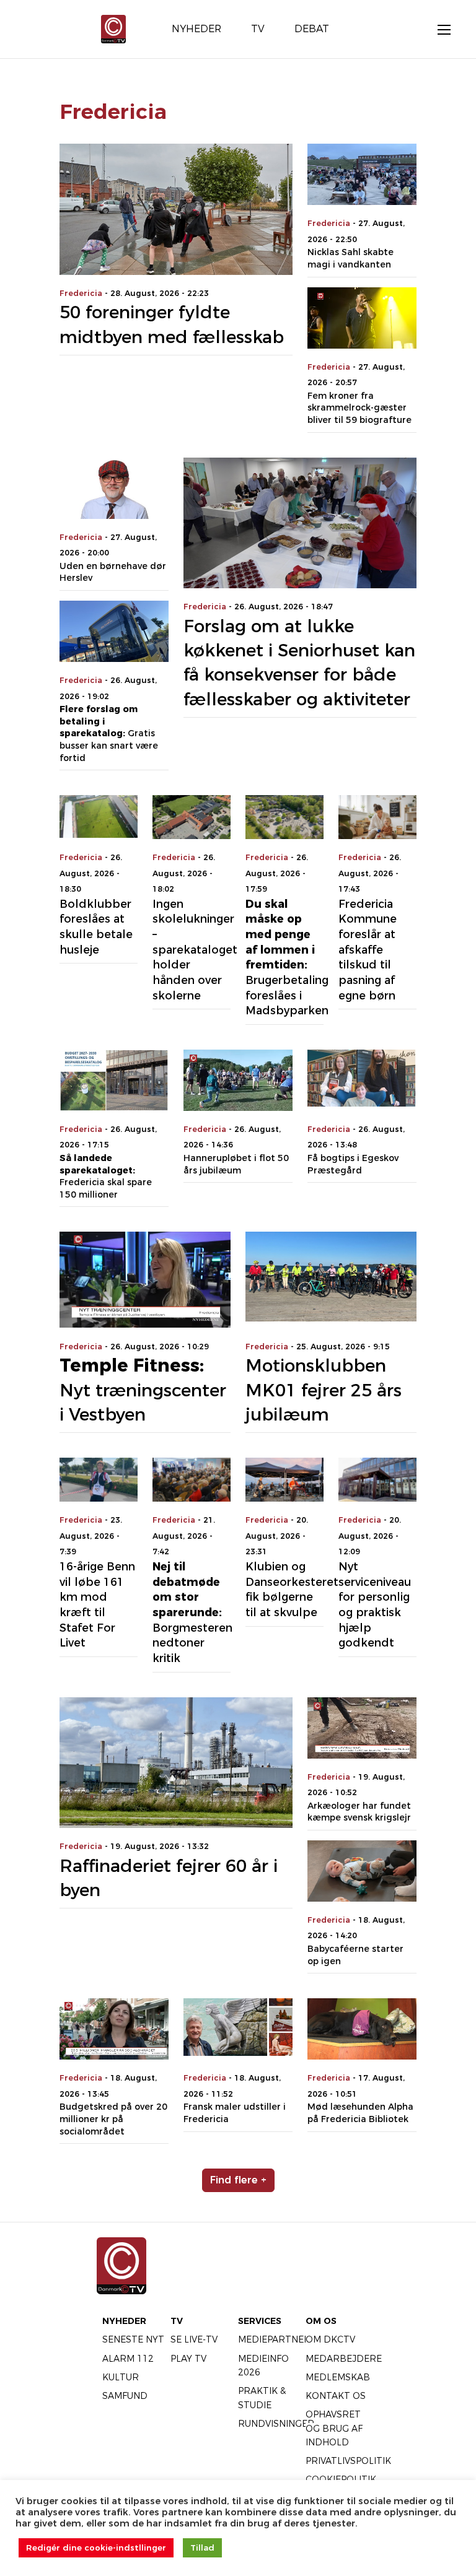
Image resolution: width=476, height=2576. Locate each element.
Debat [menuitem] (312, 29)
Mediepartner (274, 2339)
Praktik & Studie (262, 2398)
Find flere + (238, 2180)
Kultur (121, 2377)
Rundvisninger (276, 2424)
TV (177, 2321)
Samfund (125, 2396)
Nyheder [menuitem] (196, 29)
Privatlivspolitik (348, 2461)
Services (260, 2321)
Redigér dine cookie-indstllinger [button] (96, 2548)
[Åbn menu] (438, 29)
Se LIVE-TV (194, 2339)
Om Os (321, 2321)
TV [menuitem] (258, 29)
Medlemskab (338, 2377)
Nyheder (124, 2321)
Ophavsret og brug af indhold (334, 2428)
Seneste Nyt (133, 2339)
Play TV (188, 2359)
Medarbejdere (344, 2359)
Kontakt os (336, 2396)
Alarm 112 (128, 2359)
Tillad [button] (202, 2548)
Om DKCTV (330, 2339)
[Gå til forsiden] (113, 28)
